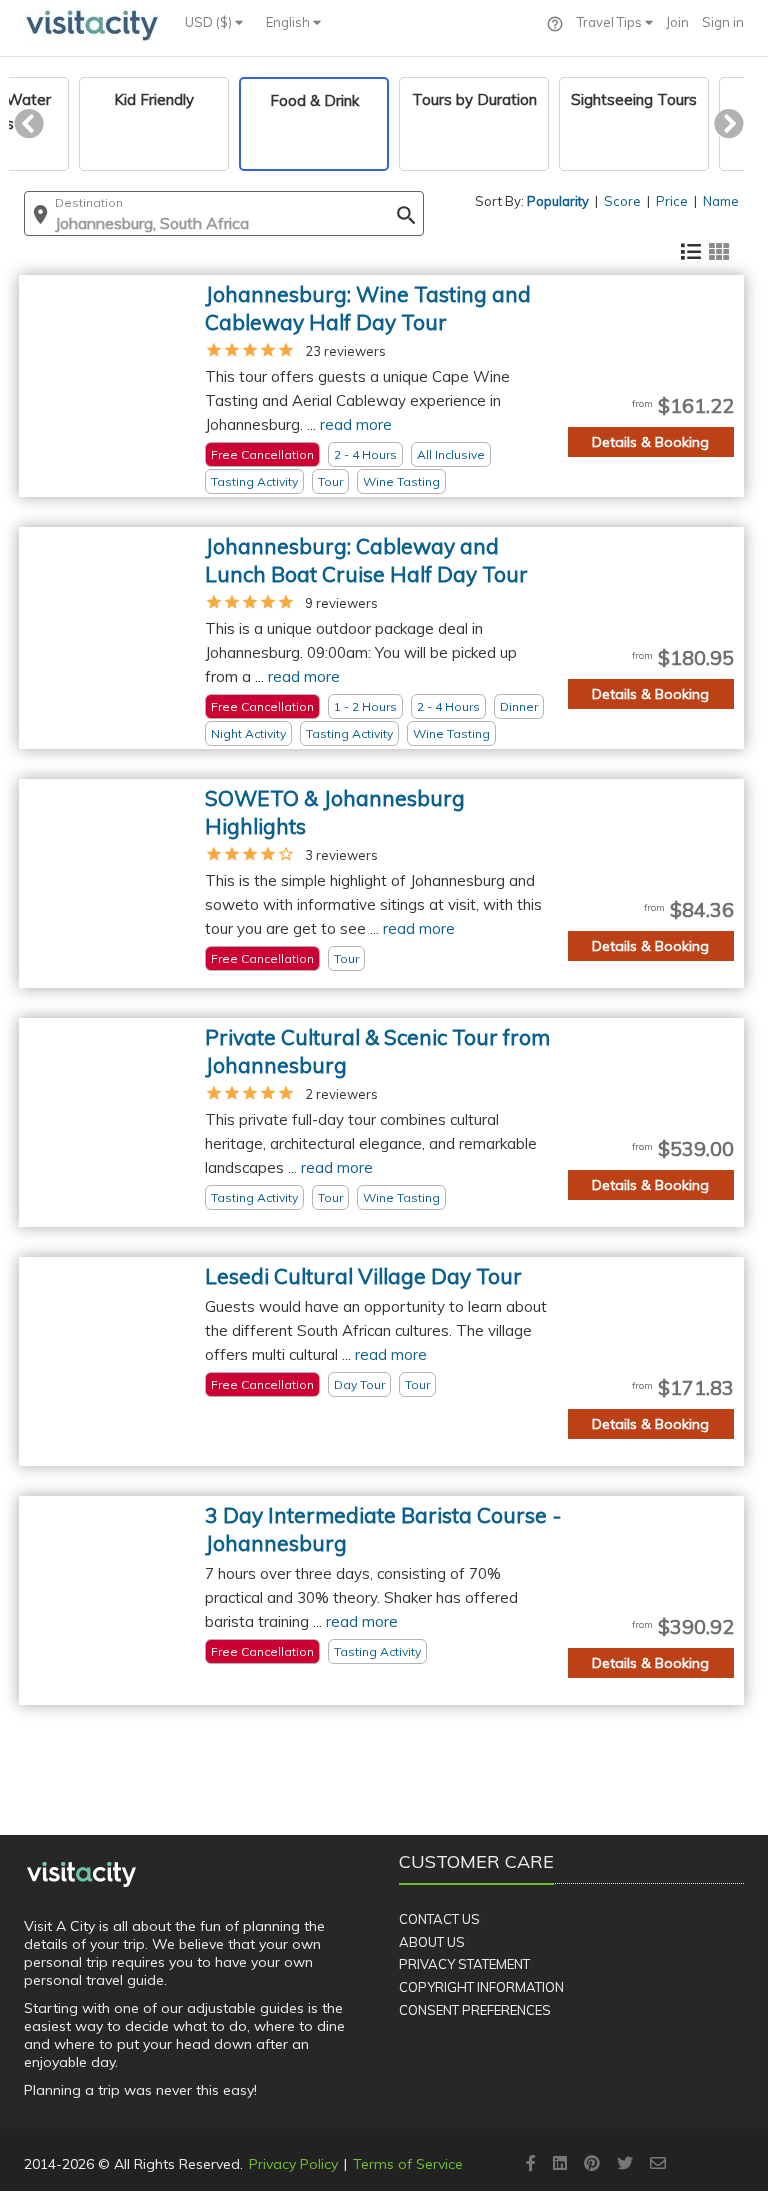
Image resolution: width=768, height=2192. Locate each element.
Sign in (723, 22)
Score (622, 201)
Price (672, 201)
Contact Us (439, 1919)
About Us (432, 1942)
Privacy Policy (293, 2164)
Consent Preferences (475, 2010)
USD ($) (210, 22)
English (289, 22)
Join (677, 22)
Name (721, 201)
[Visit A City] (81, 1874)
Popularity (558, 201)
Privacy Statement (464, 1964)
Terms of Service (408, 2164)
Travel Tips (611, 22)
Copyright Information (481, 1987)
